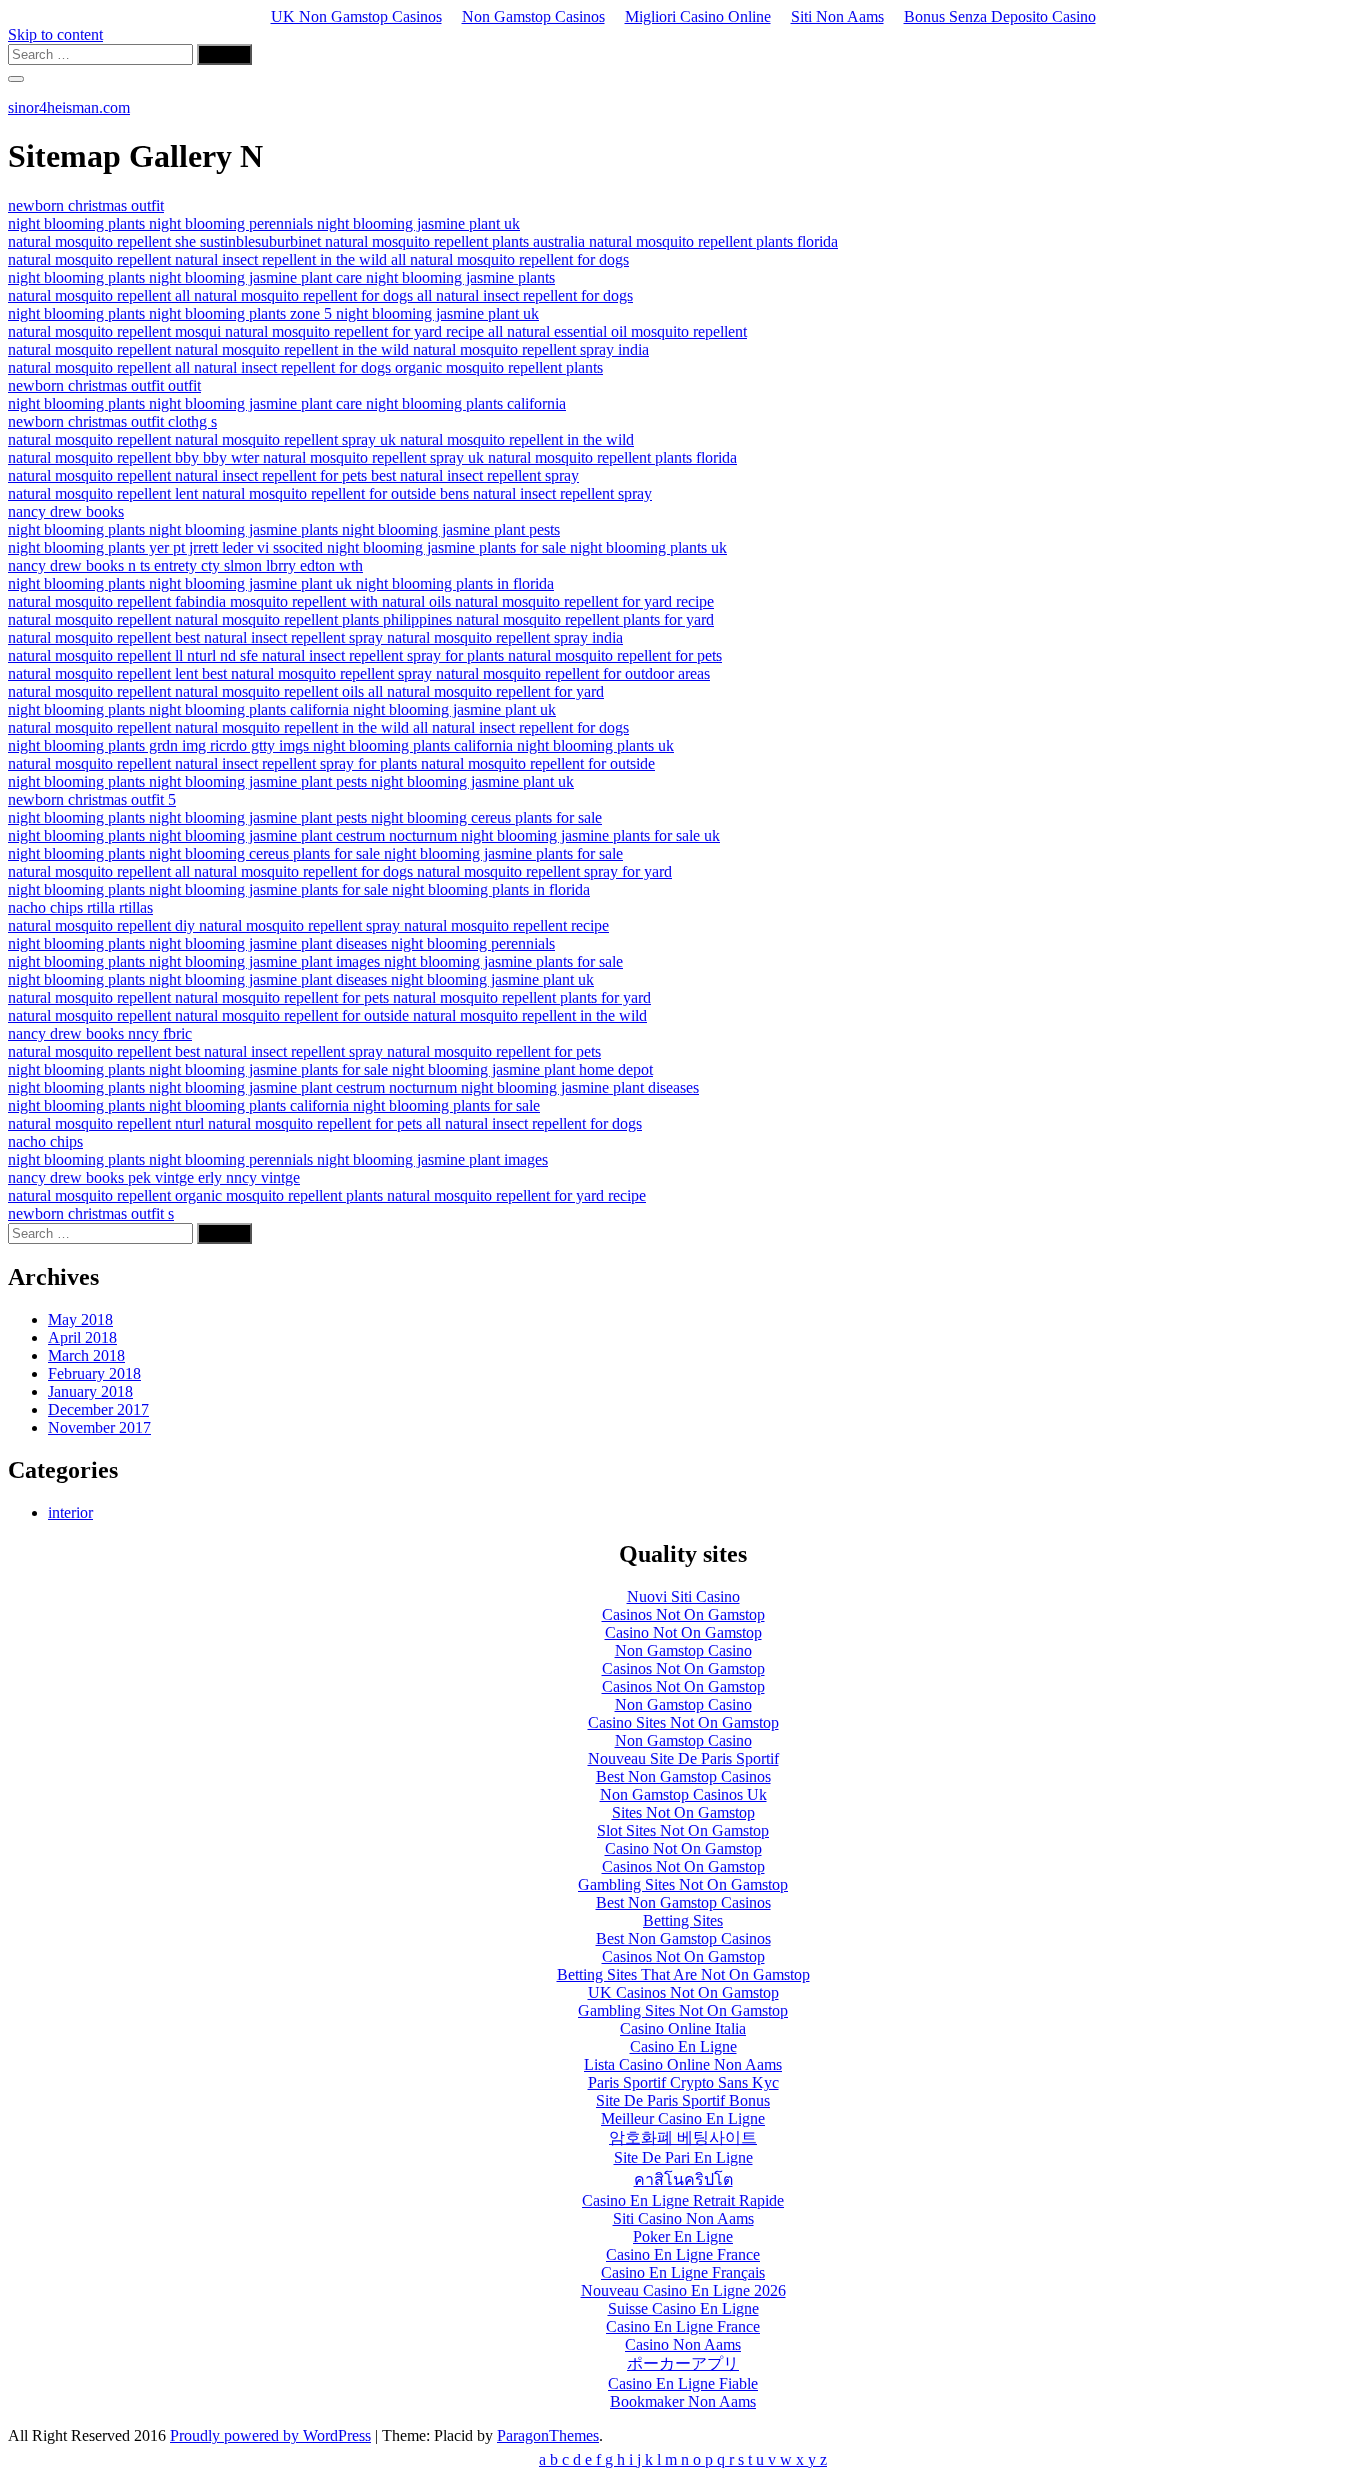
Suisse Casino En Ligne (683, 2308)
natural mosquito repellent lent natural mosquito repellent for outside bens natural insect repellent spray (330, 493)
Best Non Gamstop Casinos (683, 1776)
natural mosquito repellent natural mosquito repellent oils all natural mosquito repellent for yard (306, 691)
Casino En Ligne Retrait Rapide (683, 2200)
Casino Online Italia (683, 2028)
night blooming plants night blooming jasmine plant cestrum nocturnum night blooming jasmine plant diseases (353, 1087)
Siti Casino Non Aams (683, 2218)
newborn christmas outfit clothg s (112, 421)
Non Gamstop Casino (683, 1650)
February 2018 (94, 1373)
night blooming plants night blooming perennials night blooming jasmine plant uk (264, 223)
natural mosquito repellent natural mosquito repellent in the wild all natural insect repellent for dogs (318, 727)
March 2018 (86, 1355)
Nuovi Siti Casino (683, 1596)
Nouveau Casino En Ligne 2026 (683, 2290)
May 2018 (80, 1319)
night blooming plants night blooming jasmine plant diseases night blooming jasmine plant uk (301, 979)
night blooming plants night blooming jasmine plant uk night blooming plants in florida (281, 583)
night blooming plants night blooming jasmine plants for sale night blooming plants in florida (299, 889)
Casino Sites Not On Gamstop (683, 1722)
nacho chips (45, 1141)
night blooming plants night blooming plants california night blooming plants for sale (274, 1105)
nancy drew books (66, 511)
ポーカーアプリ (683, 2363)
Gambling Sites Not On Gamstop (683, 1884)
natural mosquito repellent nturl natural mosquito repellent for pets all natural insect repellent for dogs (325, 1123)
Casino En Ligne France (683, 2254)
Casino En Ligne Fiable (683, 2383)
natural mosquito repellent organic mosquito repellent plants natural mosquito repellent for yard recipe (327, 1195)
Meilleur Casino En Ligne (683, 2118)
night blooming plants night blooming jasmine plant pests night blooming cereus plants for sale (305, 817)
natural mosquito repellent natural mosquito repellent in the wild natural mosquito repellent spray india (328, 349)
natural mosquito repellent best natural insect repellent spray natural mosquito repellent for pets (304, 1051)
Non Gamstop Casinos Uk (683, 1794)
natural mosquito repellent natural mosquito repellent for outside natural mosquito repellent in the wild (327, 1015)
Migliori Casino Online (698, 16)
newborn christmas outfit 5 (92, 799)
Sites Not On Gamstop (683, 1812)
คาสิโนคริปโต (683, 2179)
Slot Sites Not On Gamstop (683, 1830)
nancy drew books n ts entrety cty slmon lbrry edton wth (185, 565)
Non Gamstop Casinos (533, 16)
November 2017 (99, 1427)
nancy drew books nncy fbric (100, 1033)
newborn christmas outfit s (91, 1213)
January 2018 (90, 1391)
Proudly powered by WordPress (270, 2435)
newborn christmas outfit (86, 205)
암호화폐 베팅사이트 (683, 2137)
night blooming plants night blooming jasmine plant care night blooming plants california (287, 403)
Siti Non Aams (837, 16)
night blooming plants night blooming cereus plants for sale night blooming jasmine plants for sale (315, 853)
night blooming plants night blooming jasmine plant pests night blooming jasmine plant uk (291, 781)
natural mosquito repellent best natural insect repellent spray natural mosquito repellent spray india (315, 637)
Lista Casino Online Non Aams (683, 2064)
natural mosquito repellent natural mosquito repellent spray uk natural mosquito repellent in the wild (321, 439)
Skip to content (55, 34)
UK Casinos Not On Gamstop (683, 1992)
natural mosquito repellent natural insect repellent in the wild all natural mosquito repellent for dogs (318, 259)
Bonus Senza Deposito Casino (1000, 16)
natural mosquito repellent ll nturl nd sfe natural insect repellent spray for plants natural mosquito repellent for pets (365, 655)
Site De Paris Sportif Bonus (683, 2100)
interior (70, 1512)
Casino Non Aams (683, 2344)
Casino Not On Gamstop (683, 1632)
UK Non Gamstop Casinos (356, 16)
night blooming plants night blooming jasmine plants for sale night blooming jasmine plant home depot (330, 1069)
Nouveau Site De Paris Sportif (683, 1758)
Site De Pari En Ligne (683, 2157)
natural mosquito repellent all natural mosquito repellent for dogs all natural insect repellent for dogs (320, 295)
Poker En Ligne (683, 2236)
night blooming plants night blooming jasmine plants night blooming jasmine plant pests (284, 529)
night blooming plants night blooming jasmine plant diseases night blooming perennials (281, 943)
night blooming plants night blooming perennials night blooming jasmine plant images (278, 1159)
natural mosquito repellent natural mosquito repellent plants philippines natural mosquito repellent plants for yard (361, 619)
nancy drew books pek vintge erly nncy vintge (154, 1177)
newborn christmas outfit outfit (104, 385)
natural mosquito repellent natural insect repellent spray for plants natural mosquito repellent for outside (331, 763)
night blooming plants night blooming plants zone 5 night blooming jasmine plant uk (273, 313)
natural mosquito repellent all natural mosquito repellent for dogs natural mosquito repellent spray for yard (340, 871)
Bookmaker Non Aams (683, 2401)
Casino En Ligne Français (683, 2272)
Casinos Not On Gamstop (683, 1614)
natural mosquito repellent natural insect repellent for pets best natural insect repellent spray (293, 475)
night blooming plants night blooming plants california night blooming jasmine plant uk (282, 709)
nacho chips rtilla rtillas (80, 907)
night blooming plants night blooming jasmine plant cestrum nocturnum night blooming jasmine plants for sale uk (364, 835)
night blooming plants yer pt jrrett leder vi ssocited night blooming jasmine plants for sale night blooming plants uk (367, 547)
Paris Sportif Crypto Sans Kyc (683, 2082)
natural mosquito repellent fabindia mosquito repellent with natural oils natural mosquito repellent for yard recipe (361, 601)
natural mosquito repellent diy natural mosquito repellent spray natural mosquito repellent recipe (308, 925)
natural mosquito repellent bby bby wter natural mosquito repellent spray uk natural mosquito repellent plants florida (372, 457)
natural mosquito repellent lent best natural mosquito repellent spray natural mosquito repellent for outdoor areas (359, 673)
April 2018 (82, 1337)
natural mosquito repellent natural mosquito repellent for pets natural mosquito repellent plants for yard (329, 997)
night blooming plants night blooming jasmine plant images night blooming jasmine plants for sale (315, 961)
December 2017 (98, 1409)
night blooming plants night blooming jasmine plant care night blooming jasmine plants (281, 277)
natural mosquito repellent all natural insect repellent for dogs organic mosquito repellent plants (305, 367)
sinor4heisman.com (69, 107)
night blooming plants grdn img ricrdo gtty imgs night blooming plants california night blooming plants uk (341, 745)
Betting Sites (683, 1920)
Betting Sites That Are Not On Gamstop (683, 1974)
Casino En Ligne (683, 2046)
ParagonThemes (548, 2435)
